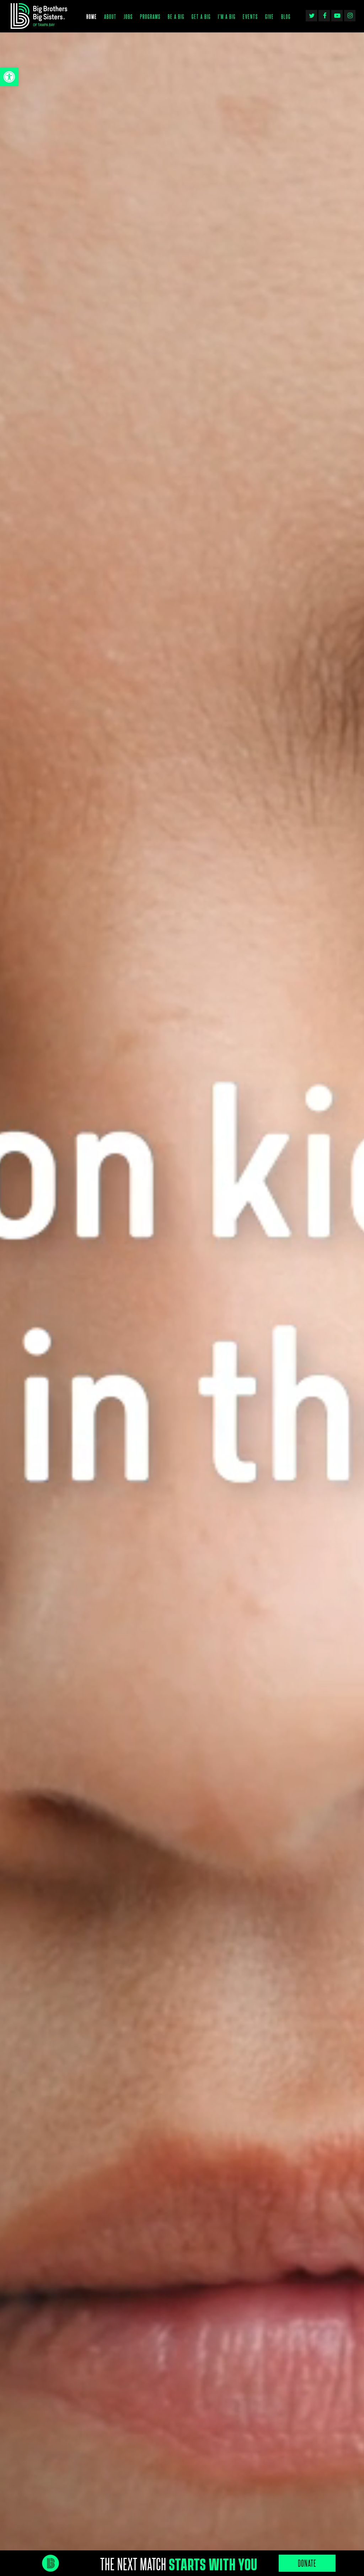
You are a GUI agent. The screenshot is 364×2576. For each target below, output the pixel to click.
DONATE (307, 2563)
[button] (9, 77)
